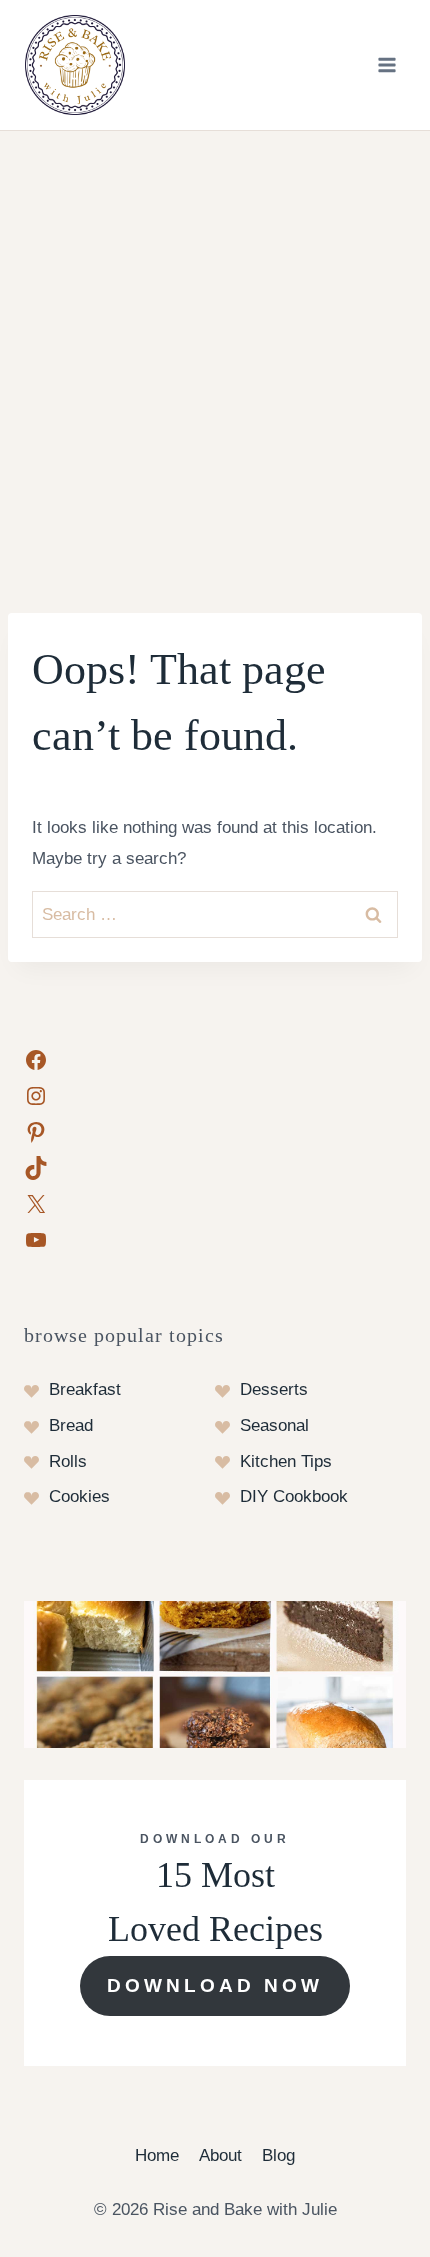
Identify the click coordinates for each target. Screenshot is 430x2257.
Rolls (68, 1461)
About (220, 2155)
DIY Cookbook (294, 1496)
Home (157, 2155)
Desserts (274, 1389)
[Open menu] (386, 64)
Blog (278, 2155)
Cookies (79, 1496)
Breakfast (85, 1389)
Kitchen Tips (286, 1461)
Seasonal (274, 1425)
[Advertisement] (215, 356)
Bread (71, 1425)
